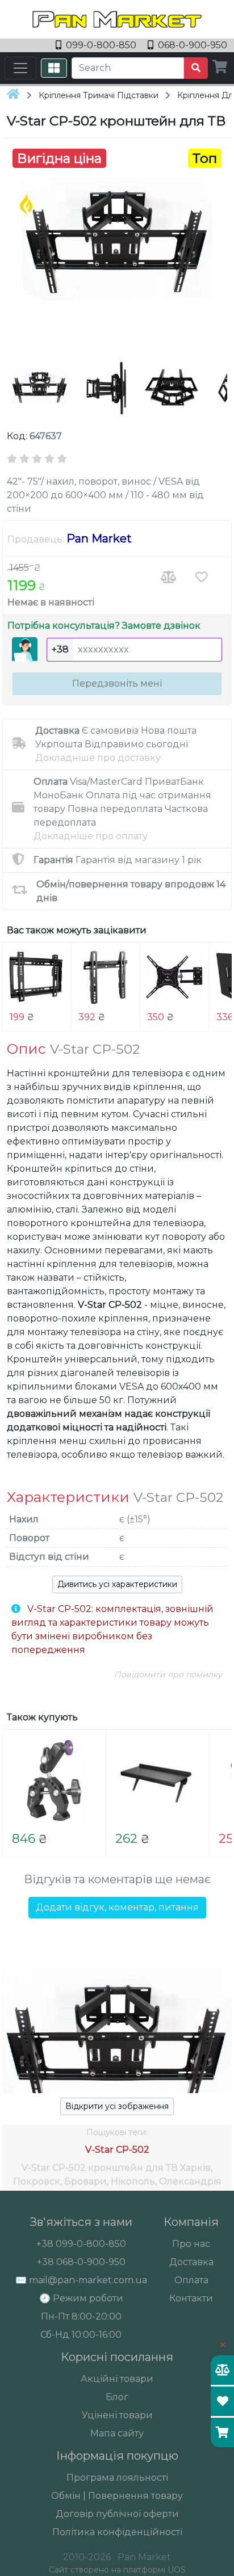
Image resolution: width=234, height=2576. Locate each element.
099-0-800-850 (101, 45)
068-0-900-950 (191, 45)
